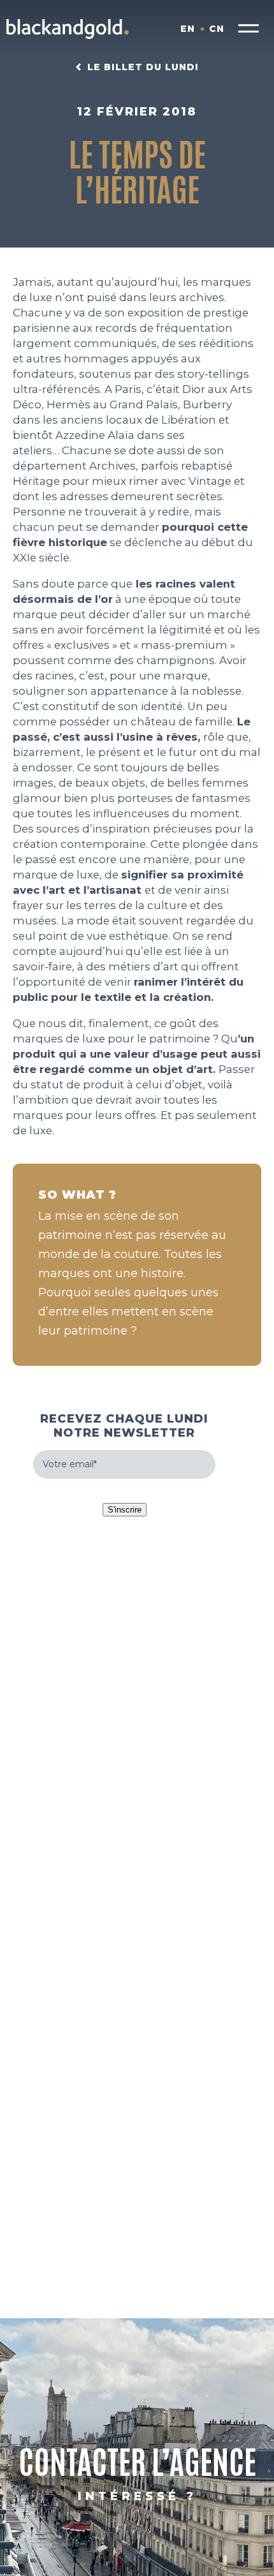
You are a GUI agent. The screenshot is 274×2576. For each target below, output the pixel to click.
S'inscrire (125, 1510)
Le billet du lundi (143, 67)
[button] (249, 29)
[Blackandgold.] (68, 29)
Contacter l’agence (137, 2460)
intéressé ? (137, 2496)
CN (217, 29)
